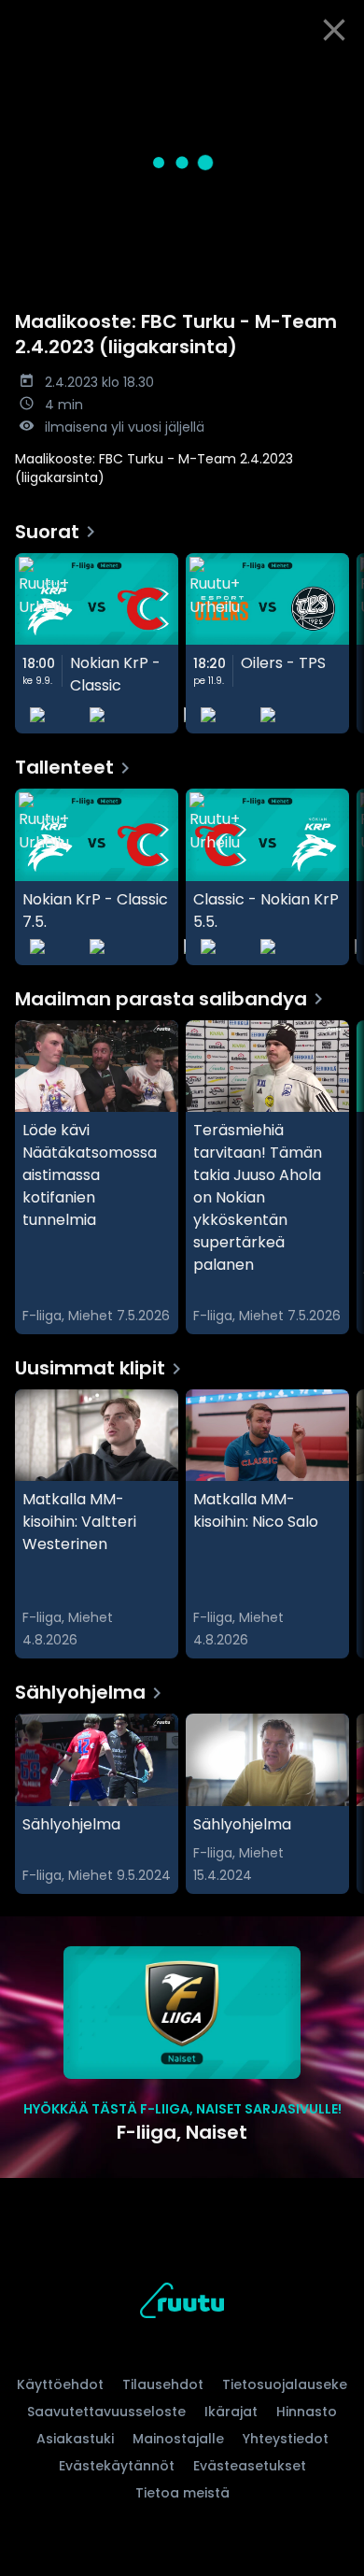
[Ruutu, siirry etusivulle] (182, 2304)
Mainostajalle (178, 2439)
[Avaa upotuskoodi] (339, 75)
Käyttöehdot (60, 2384)
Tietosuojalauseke (285, 2384)
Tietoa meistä (182, 2493)
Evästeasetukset (250, 2466)
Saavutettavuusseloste (106, 2412)
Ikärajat (231, 2412)
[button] (182, 162)
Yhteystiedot (286, 2439)
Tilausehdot (163, 2384)
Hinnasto (307, 2412)
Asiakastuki (75, 2439)
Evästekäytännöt (117, 2466)
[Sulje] (334, 30)
